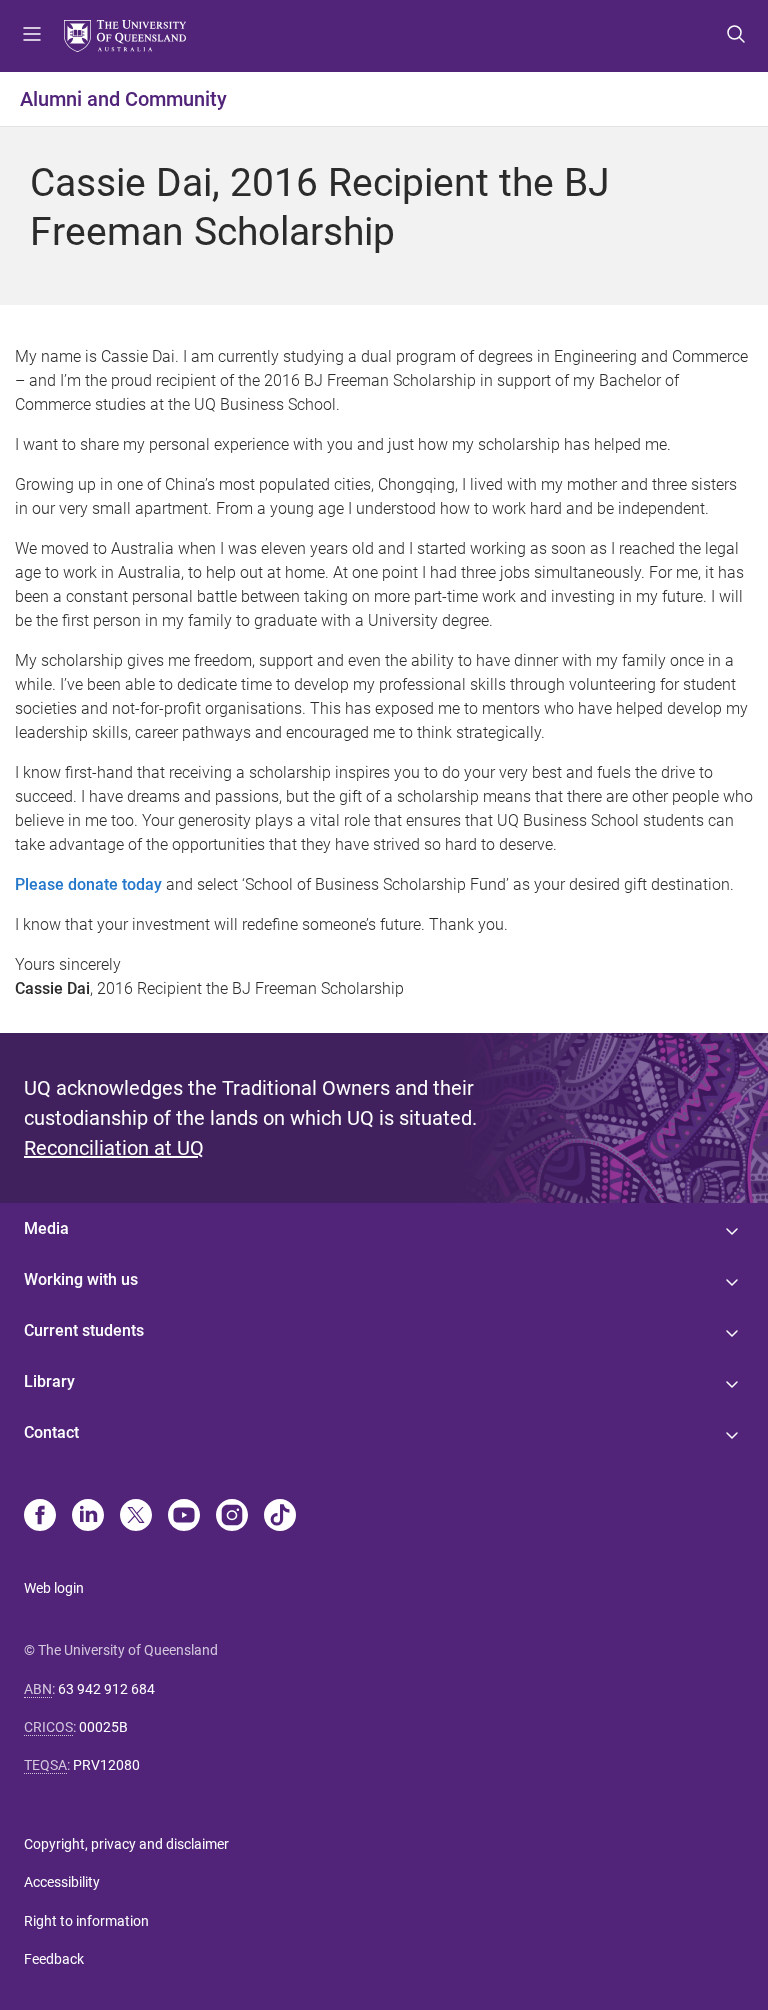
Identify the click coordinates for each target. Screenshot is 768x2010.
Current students (84, 1330)
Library (49, 1381)
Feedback (54, 1959)
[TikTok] (280, 1517)
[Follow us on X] (136, 1517)
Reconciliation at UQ (114, 1148)
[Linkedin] (88, 1517)
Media (46, 1228)
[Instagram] (232, 1517)
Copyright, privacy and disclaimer (126, 1844)
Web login (54, 1588)
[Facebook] (40, 1517)
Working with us (81, 1279)
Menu (32, 36)
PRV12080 (106, 1765)
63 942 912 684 (106, 1689)
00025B (103, 1727)
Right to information (86, 1921)
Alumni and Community (123, 99)
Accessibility (62, 1882)
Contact (51, 1432)
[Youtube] (184, 1517)
